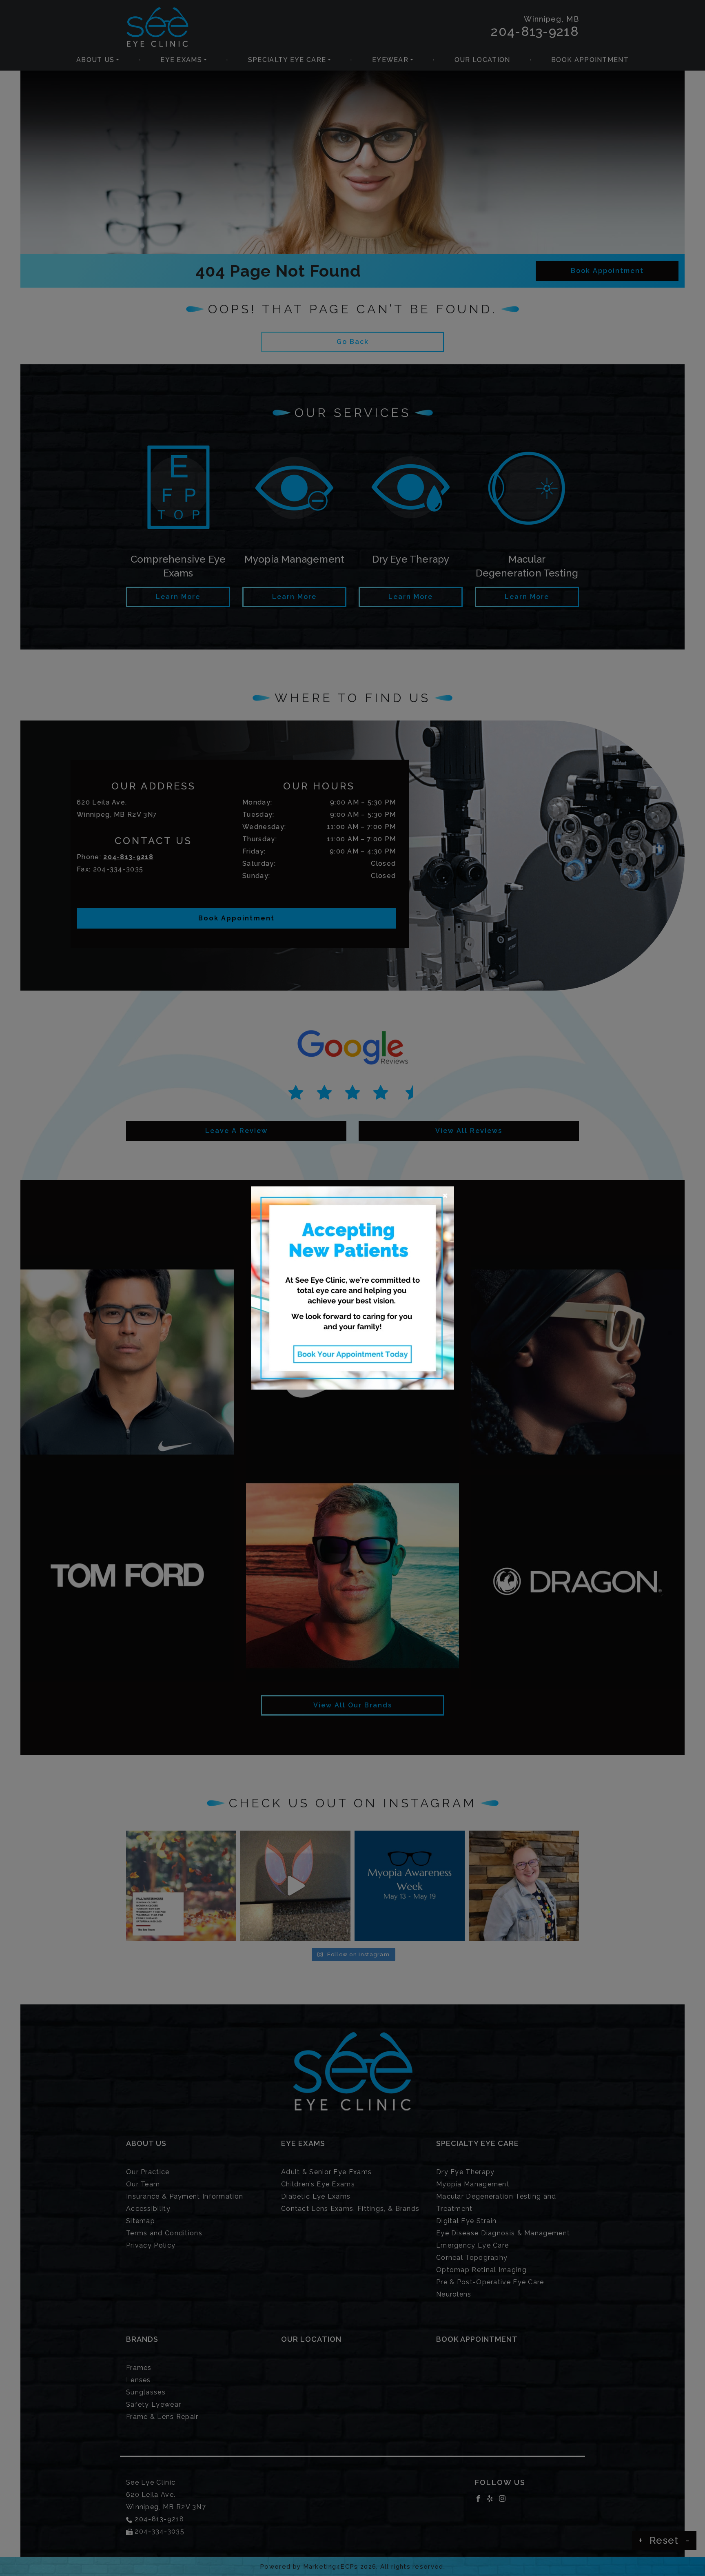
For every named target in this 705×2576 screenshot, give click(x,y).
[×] (352, 1287)
